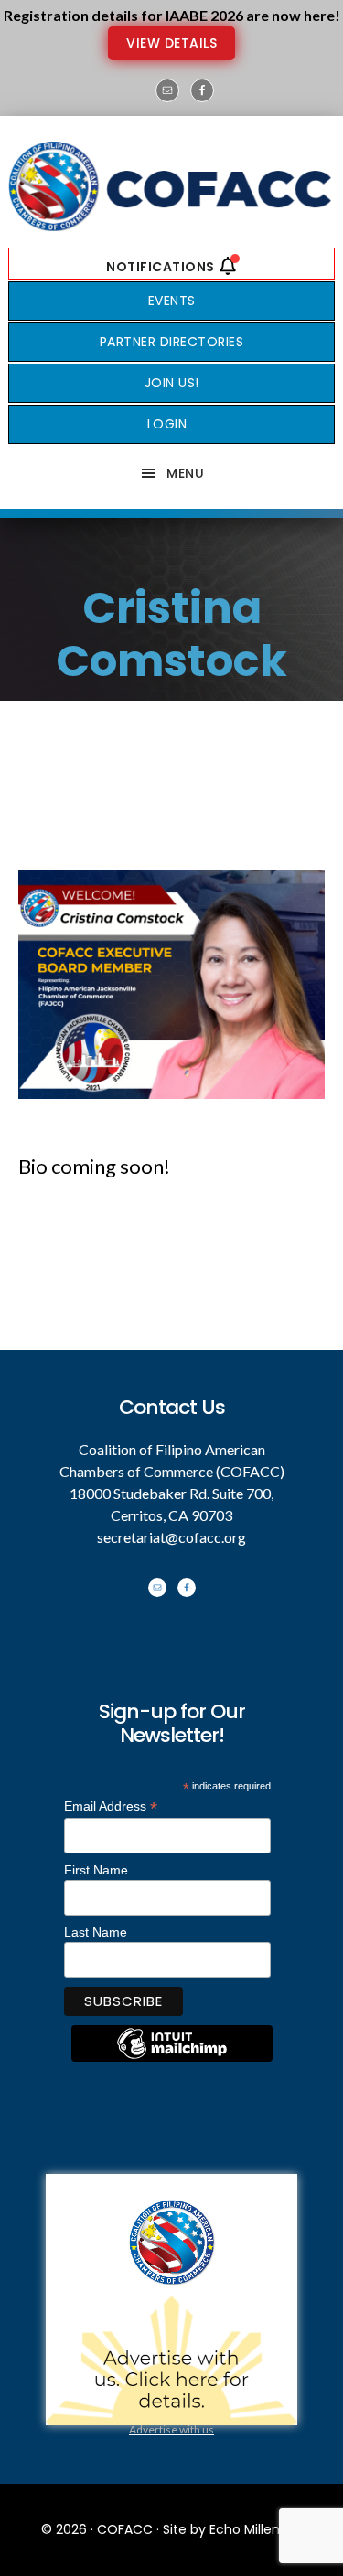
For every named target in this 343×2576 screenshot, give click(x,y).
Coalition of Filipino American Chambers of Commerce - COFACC (171, 186)
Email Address (111, 1806)
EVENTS (172, 301)
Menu (185, 473)
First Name (96, 1870)
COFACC (125, 2529)
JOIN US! (172, 383)
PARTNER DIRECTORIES (172, 342)
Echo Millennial (256, 2529)
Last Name (96, 1932)
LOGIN (167, 424)
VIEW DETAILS (171, 43)
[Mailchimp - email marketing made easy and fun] (172, 2057)
